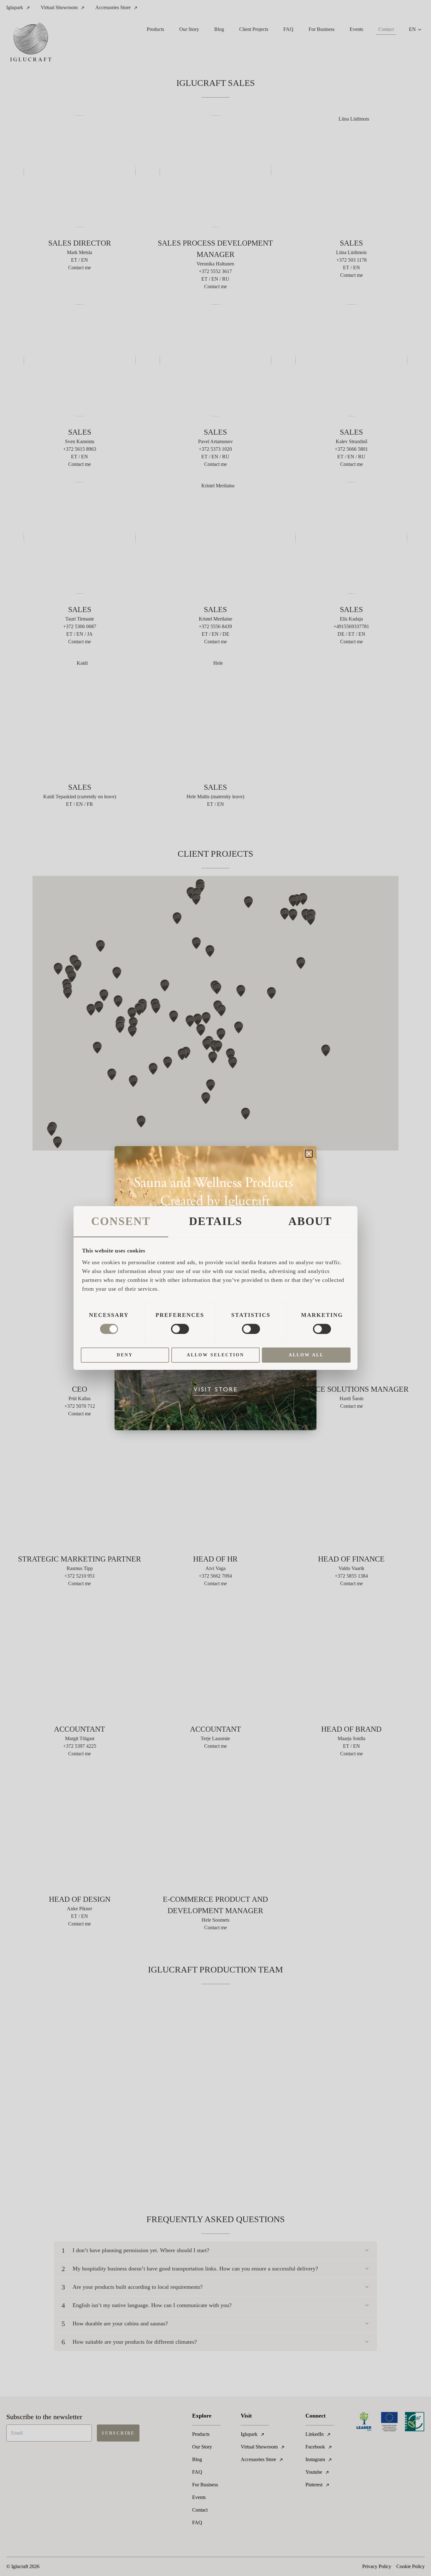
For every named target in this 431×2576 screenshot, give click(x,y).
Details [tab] (216, 1221)
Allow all (306, 1355)
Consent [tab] (121, 1221)
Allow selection (215, 1355)
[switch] (180, 1329)
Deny (125, 1355)
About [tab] (310, 1221)
